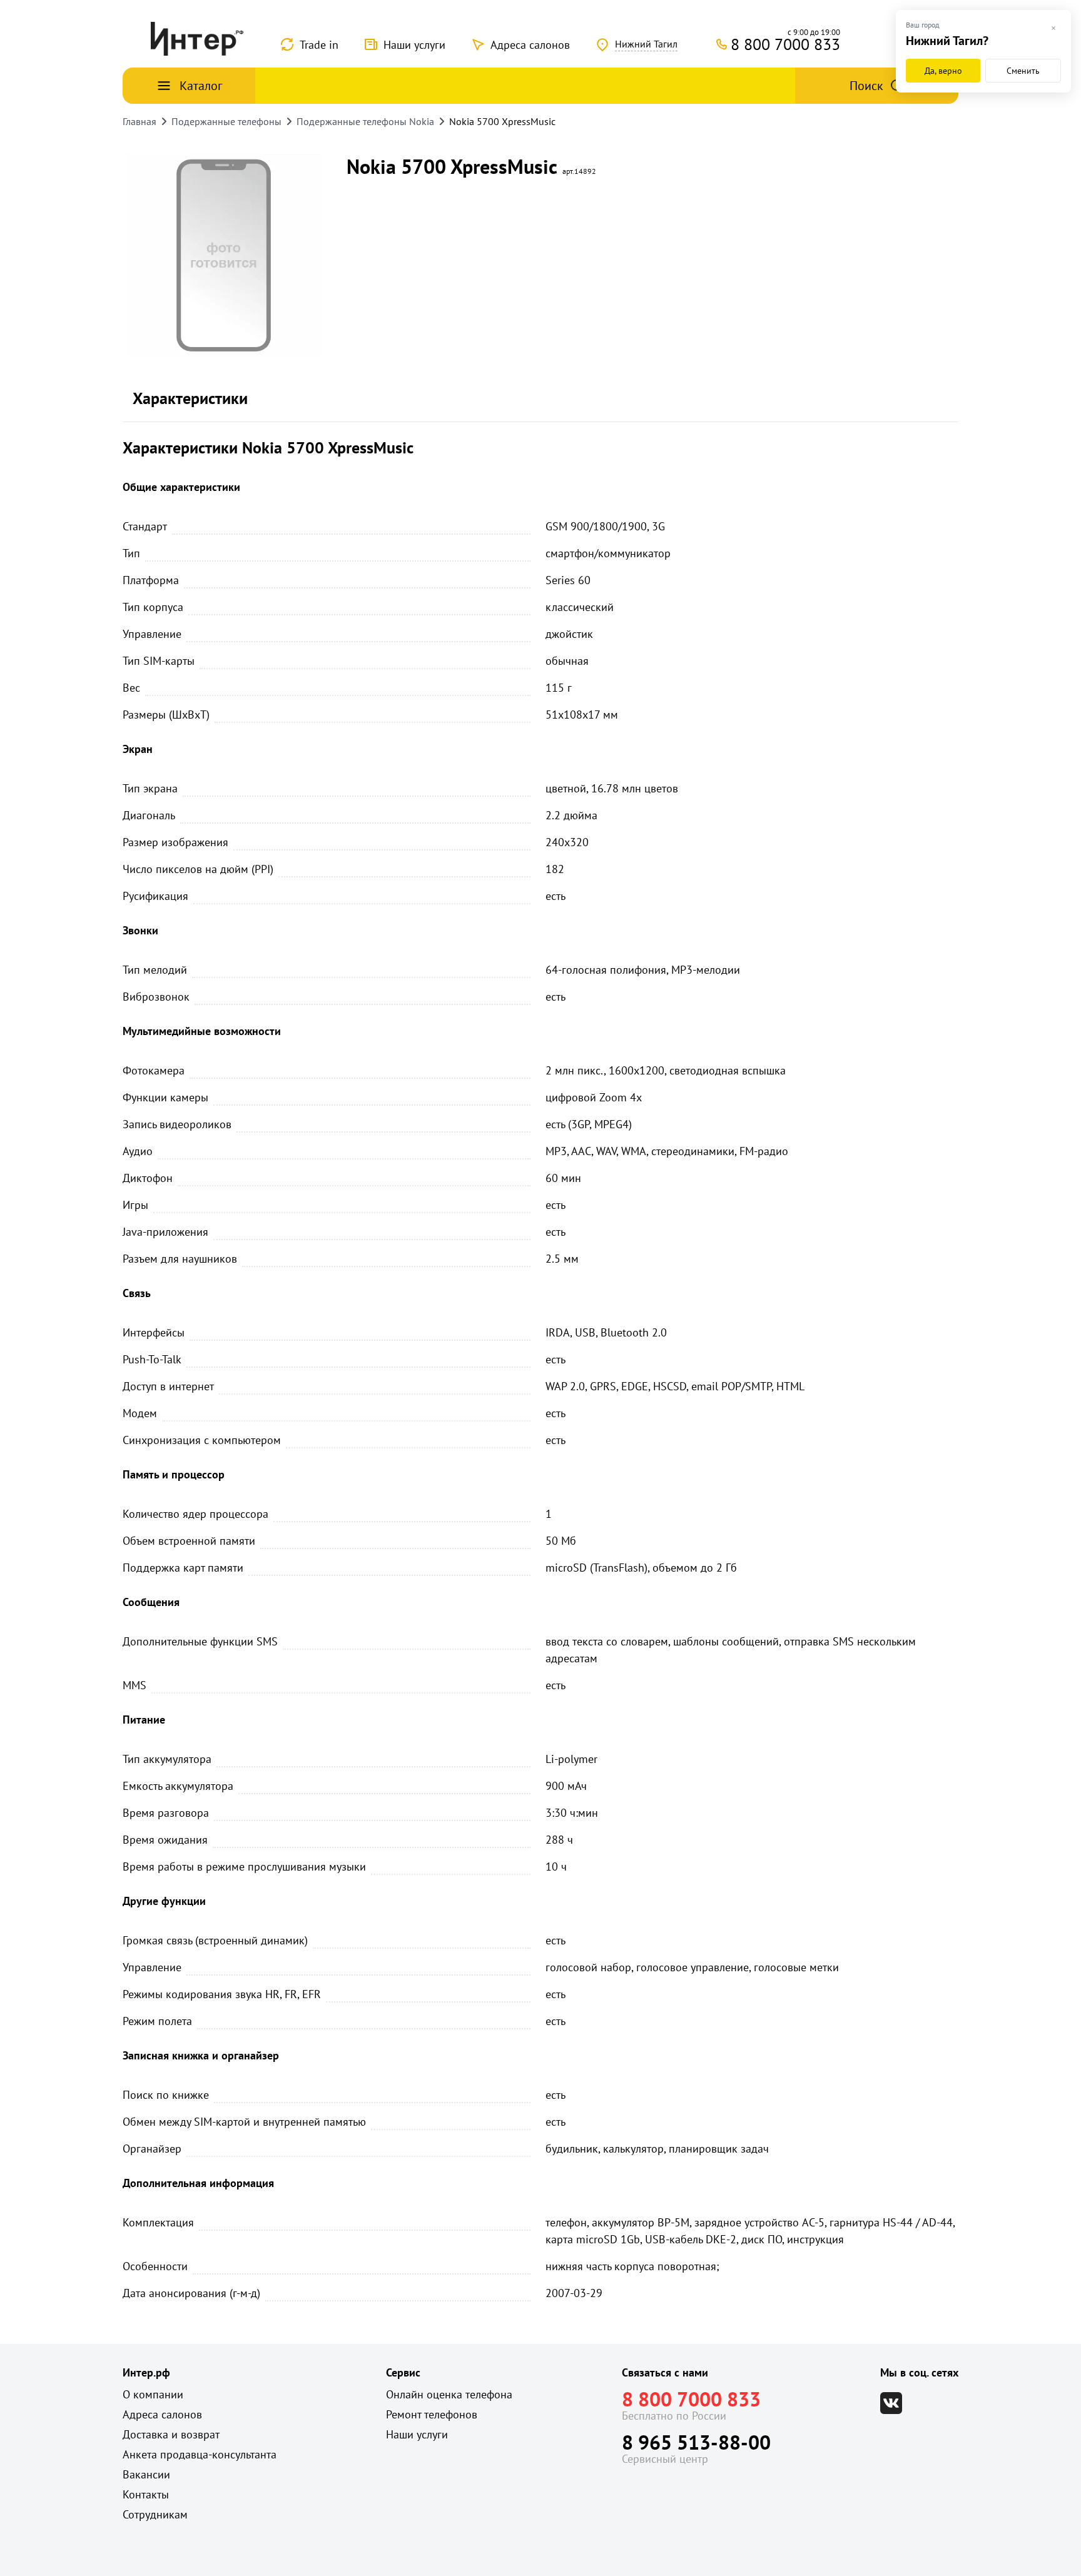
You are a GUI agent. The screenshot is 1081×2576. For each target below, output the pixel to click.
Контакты (146, 2494)
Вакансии (146, 2474)
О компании (153, 2394)
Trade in (319, 45)
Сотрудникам (155, 2514)
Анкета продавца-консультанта (200, 2454)
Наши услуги (414, 45)
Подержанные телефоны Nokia (365, 121)
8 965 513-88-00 (696, 2442)
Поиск (866, 86)
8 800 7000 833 (691, 2399)
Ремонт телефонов (432, 2414)
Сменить (1023, 71)
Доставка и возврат (171, 2434)
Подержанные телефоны (226, 121)
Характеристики (190, 398)
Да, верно (943, 71)
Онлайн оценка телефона (449, 2394)
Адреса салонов (530, 45)
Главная (140, 121)
